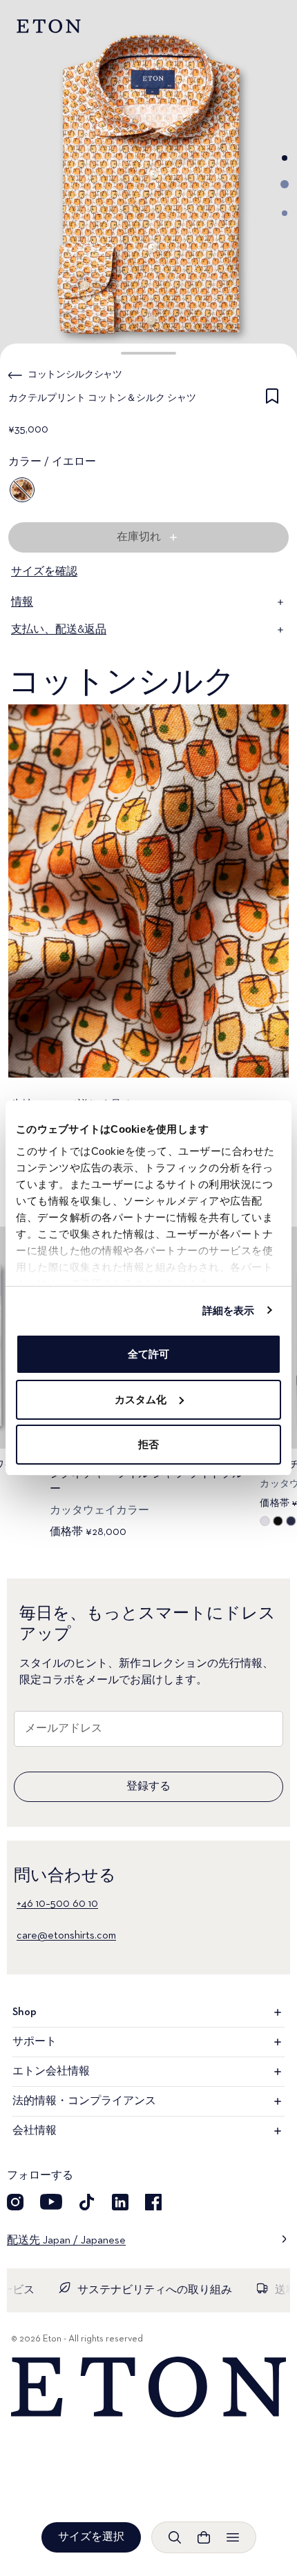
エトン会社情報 (51, 2072)
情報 (22, 602)
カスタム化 (141, 1399)
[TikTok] (87, 2202)
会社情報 (35, 2131)
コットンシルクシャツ (75, 375)
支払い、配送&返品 (59, 630)
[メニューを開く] (233, 2537)
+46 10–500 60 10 (57, 1904)
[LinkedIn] (120, 2202)
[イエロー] (22, 490)
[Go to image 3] (285, 213)
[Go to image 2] (285, 184)
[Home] (148, 2387)
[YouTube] (51, 2202)
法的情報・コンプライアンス (84, 2101)
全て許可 (148, 1354)
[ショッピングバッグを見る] (204, 2537)
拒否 (148, 1444)
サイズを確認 (44, 572)
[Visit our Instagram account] (15, 2202)
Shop (25, 2012)
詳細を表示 (229, 1310)
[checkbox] (272, 401)
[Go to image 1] (285, 158)
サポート (35, 2042)
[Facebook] (153, 2202)
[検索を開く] (175, 2537)
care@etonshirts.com (66, 1936)
